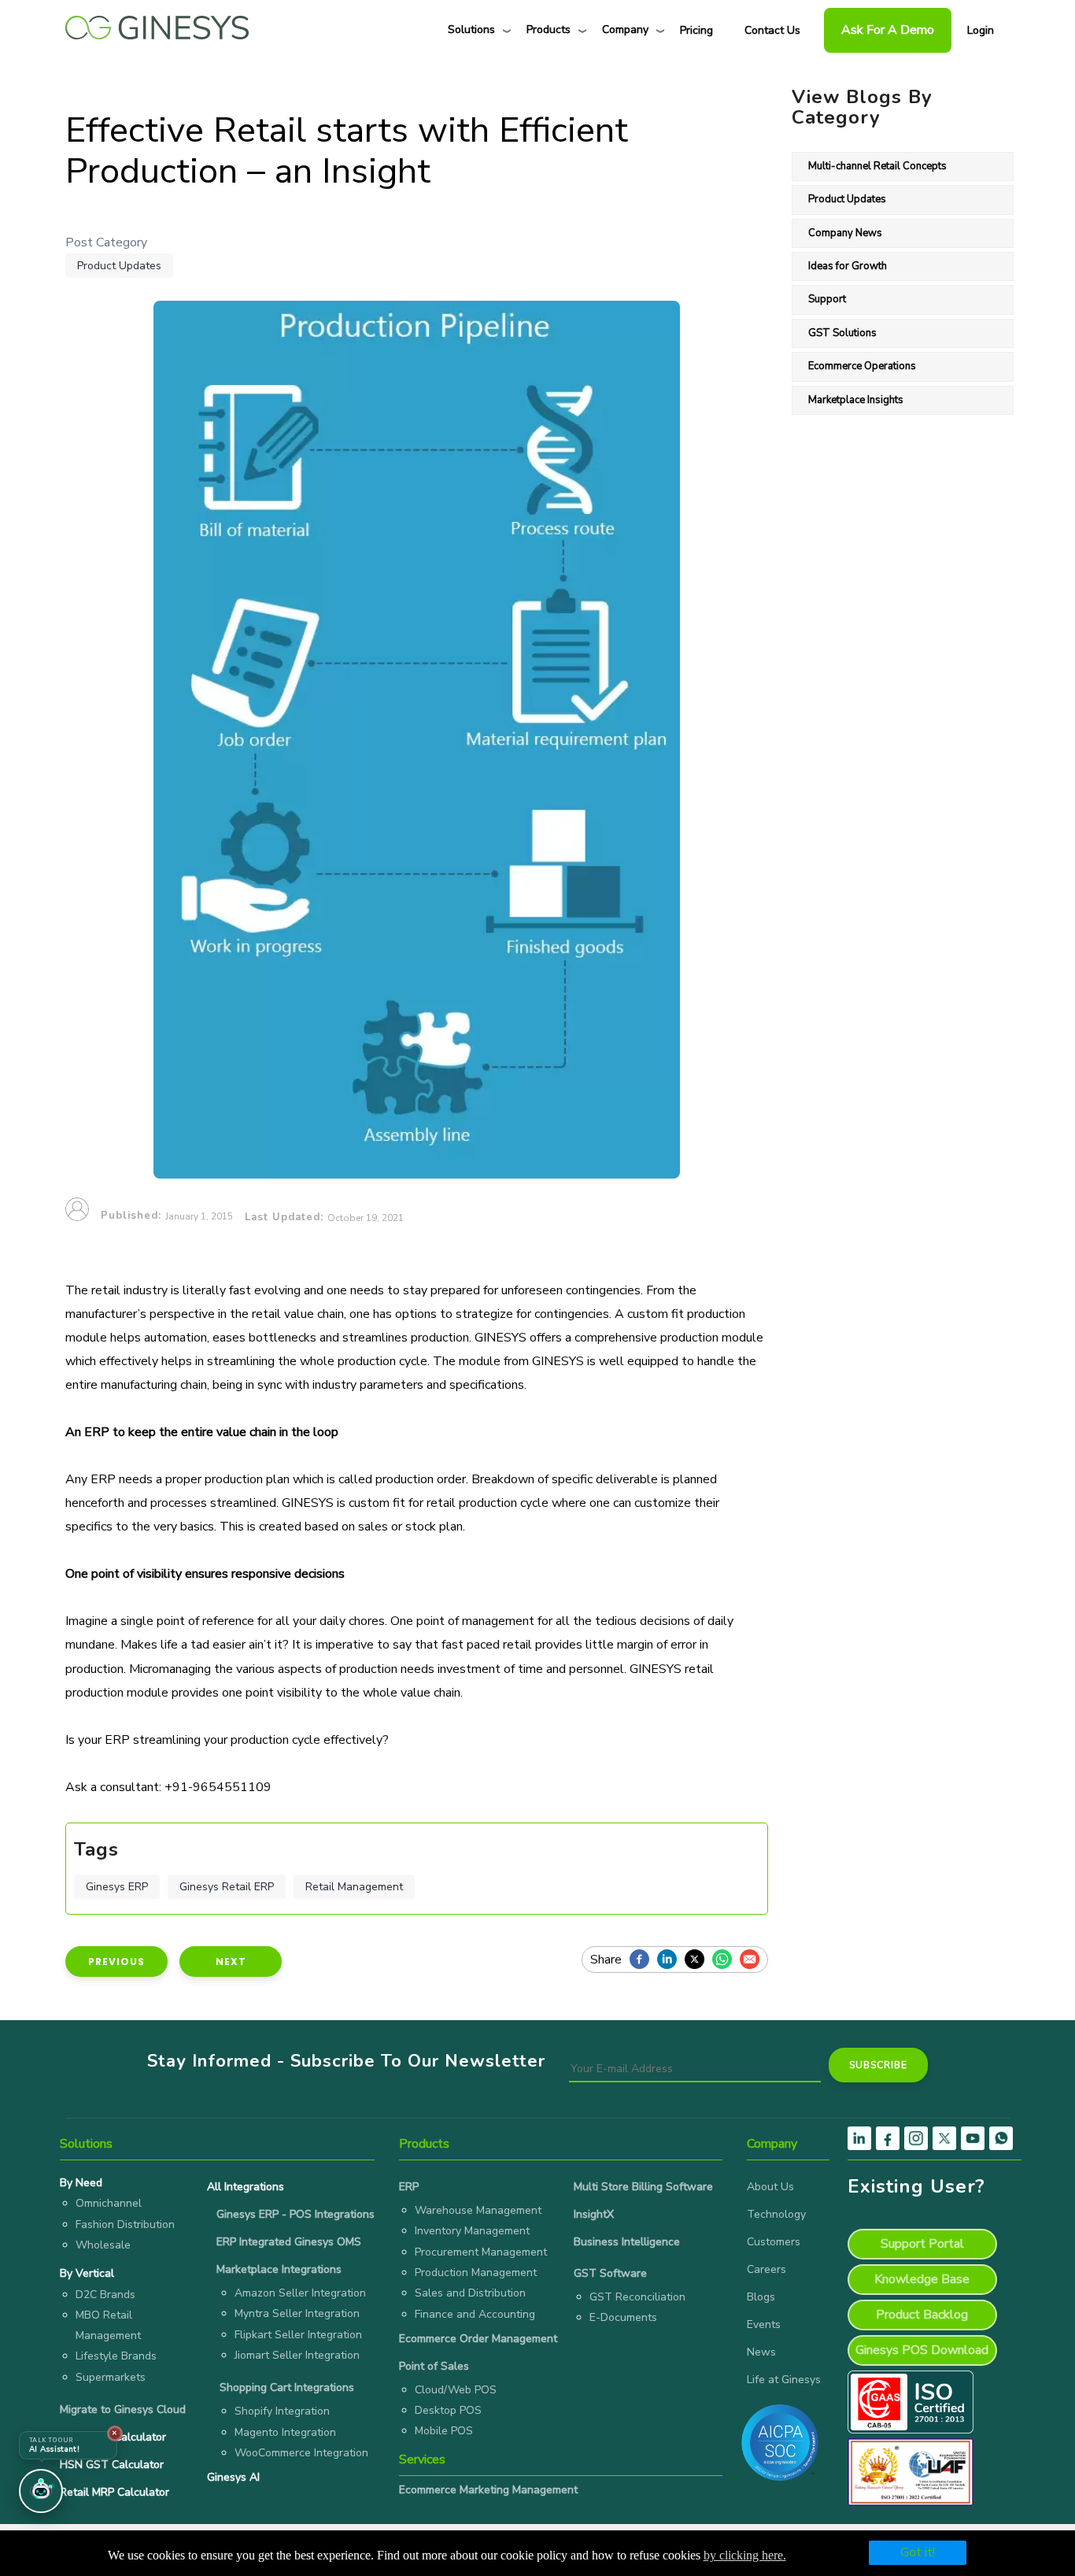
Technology (776, 2214)
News (761, 2352)
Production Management (476, 2273)
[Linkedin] (671, 1960)
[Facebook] (643, 1960)
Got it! (918, 2552)
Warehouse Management (478, 2210)
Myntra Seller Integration (297, 2313)
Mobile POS (444, 2431)
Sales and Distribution (470, 2293)
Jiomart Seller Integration (297, 2355)
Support (827, 299)
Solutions (471, 30)
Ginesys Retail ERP (227, 1887)
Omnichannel (109, 2203)
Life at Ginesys (784, 2380)
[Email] (754, 1960)
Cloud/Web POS (456, 2390)
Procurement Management (481, 2252)
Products (549, 30)
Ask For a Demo (888, 30)
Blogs (761, 2297)
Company (625, 30)
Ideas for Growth (848, 266)
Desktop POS (448, 2410)
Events (764, 2324)
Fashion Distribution (125, 2224)
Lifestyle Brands (116, 2356)
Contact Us (772, 30)
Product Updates (119, 266)
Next (231, 1962)
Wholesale (103, 2245)
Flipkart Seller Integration (298, 2335)
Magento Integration (285, 2432)
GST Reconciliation (637, 2297)
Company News (845, 233)
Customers (774, 2242)
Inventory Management (472, 2231)
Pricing (696, 30)
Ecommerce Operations (862, 366)
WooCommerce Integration (301, 2453)
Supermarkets (111, 2377)
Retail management (354, 1887)
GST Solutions (842, 333)
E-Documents (623, 2317)
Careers (767, 2269)
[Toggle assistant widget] (41, 2491)
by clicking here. (745, 2555)
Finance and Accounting (475, 2314)
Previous (116, 1962)
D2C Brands (105, 2295)
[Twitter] (698, 1960)
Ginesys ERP (117, 1887)
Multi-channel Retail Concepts (877, 166)
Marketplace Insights (856, 400)
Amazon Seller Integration (300, 2293)
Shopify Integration (282, 2411)
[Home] (157, 24)
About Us (770, 2187)
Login (981, 30)
